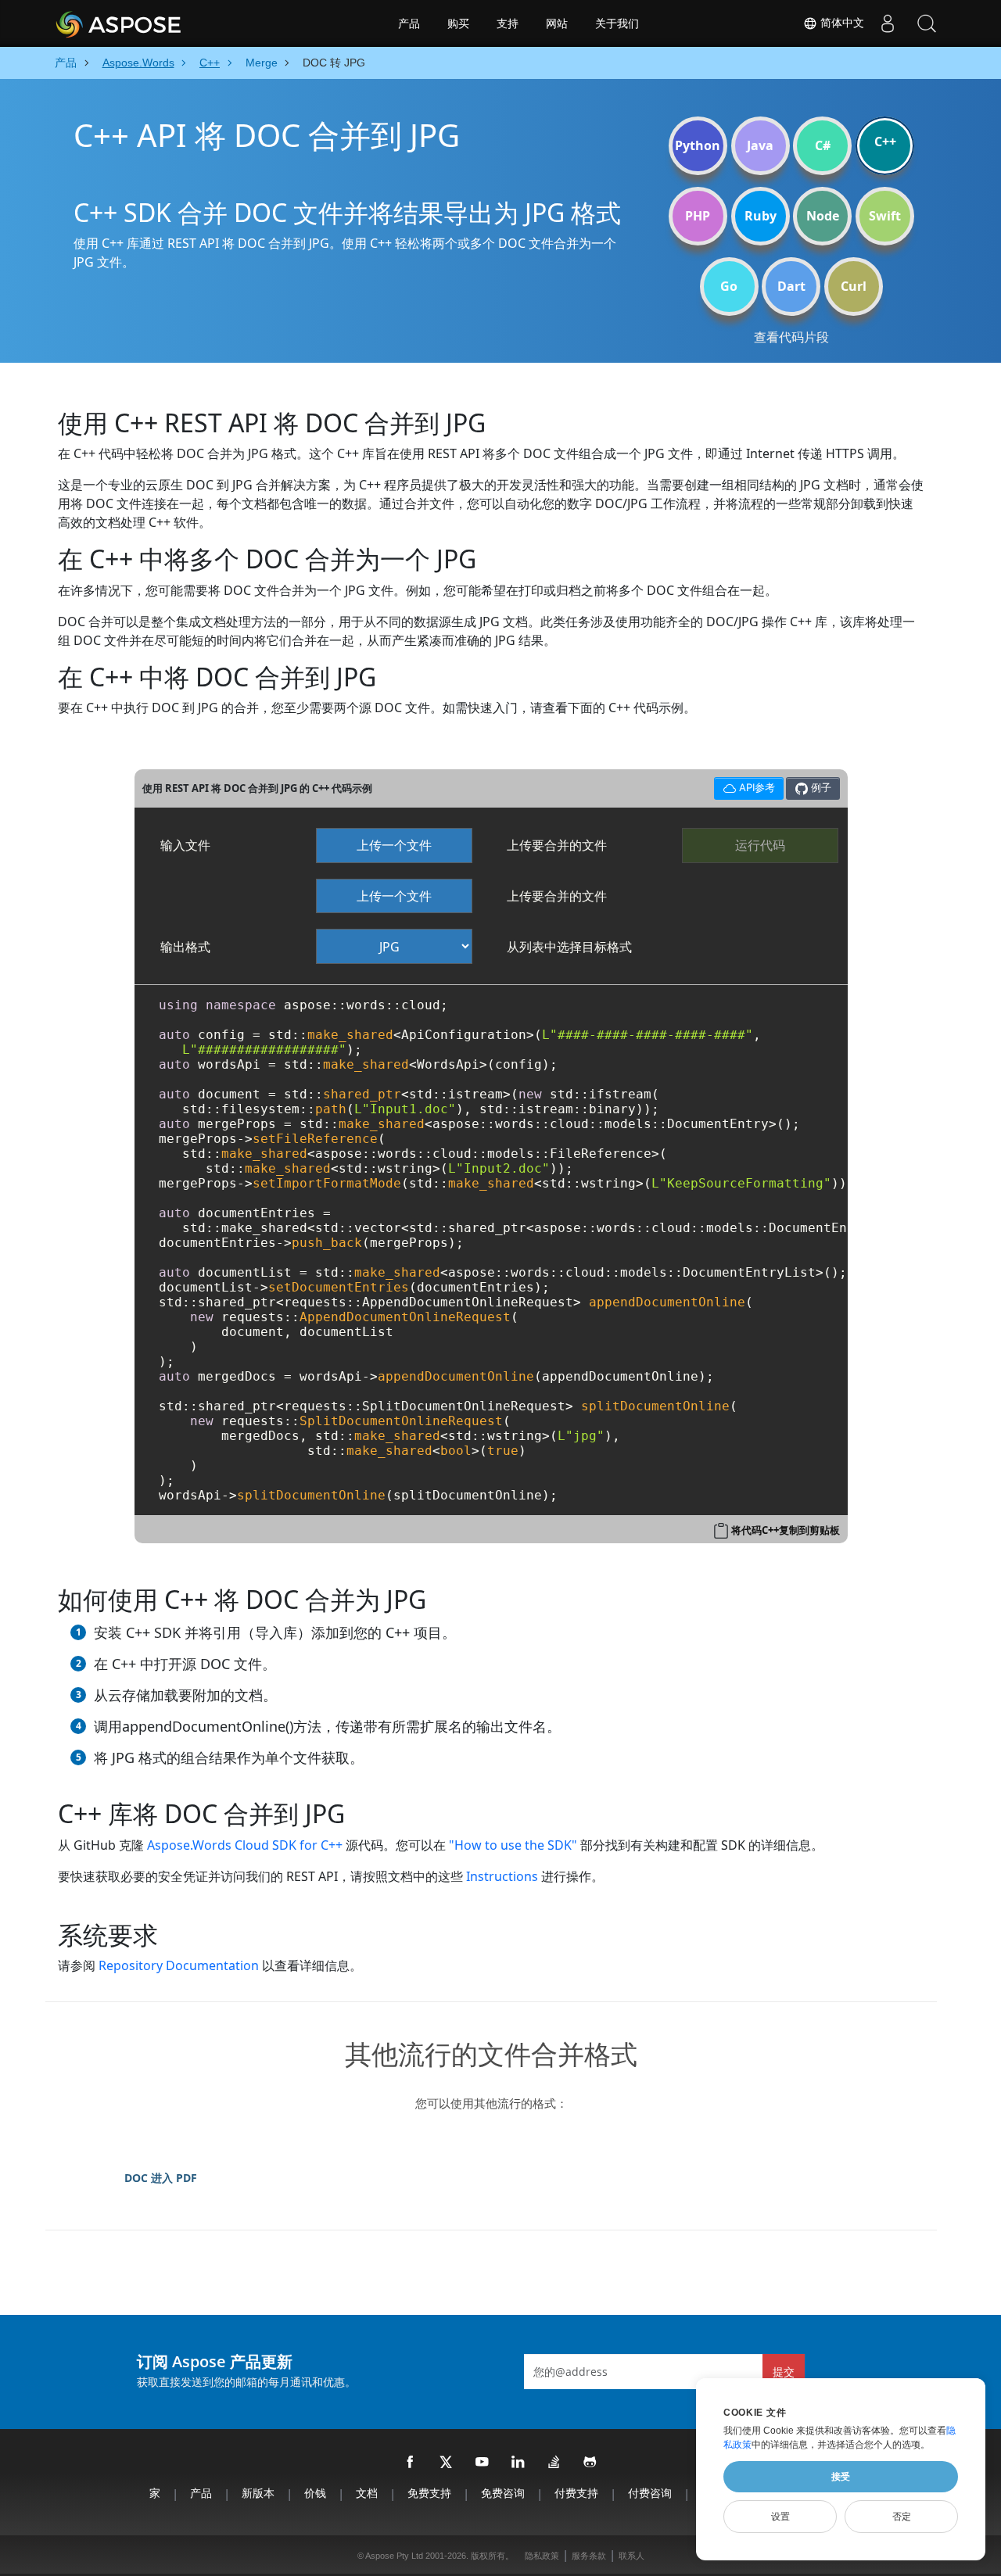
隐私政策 (542, 2556)
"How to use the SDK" (513, 1845)
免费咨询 (503, 2493)
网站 (557, 23)
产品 (409, 23)
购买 (458, 23)
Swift (885, 216)
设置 (780, 2517)
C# (823, 145)
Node (823, 216)
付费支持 (576, 2493)
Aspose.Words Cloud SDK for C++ (245, 1845)
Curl (854, 286)
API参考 (744, 785)
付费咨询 (650, 2493)
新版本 (258, 2493)
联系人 (631, 2556)
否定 (902, 2517)
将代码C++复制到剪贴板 (786, 1530)
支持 (508, 23)
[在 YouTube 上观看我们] (483, 2463)
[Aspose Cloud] (160, 23)
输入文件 (185, 845)
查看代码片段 (791, 337)
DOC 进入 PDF (161, 2178)
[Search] (927, 23)
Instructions (502, 1876)
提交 (784, 2372)
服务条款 (589, 2556)
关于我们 (617, 23)
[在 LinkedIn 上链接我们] (518, 2463)
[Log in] (888, 23)
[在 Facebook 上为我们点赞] (411, 2463)
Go (729, 286)
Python (698, 145)
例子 (820, 787)
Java (760, 145)
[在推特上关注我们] (447, 2463)
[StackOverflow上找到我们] (554, 2463)
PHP (698, 216)
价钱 (315, 2493)
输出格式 (185, 947)
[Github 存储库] (590, 2463)
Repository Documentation (179, 1965)
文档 (367, 2493)
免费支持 (429, 2493)
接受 (841, 2477)
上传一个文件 (394, 845)
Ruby (761, 216)
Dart (791, 286)
